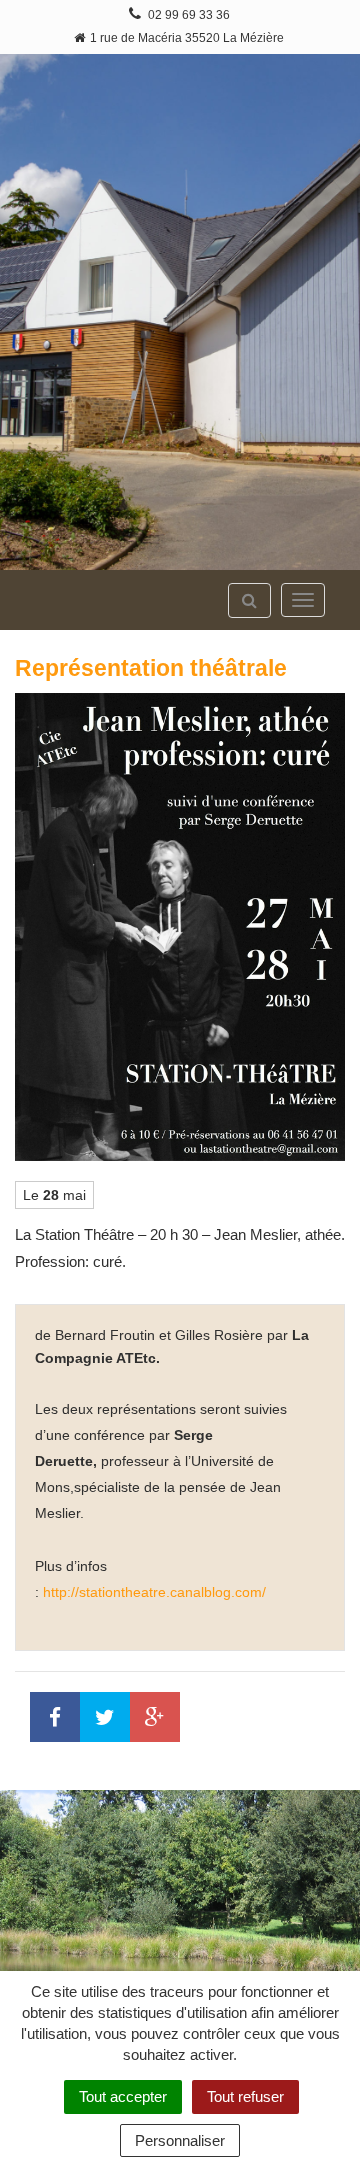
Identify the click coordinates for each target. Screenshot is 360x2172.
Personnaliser (180, 2140)
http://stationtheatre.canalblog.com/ (154, 1592)
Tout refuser (245, 2096)
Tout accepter (123, 2096)
